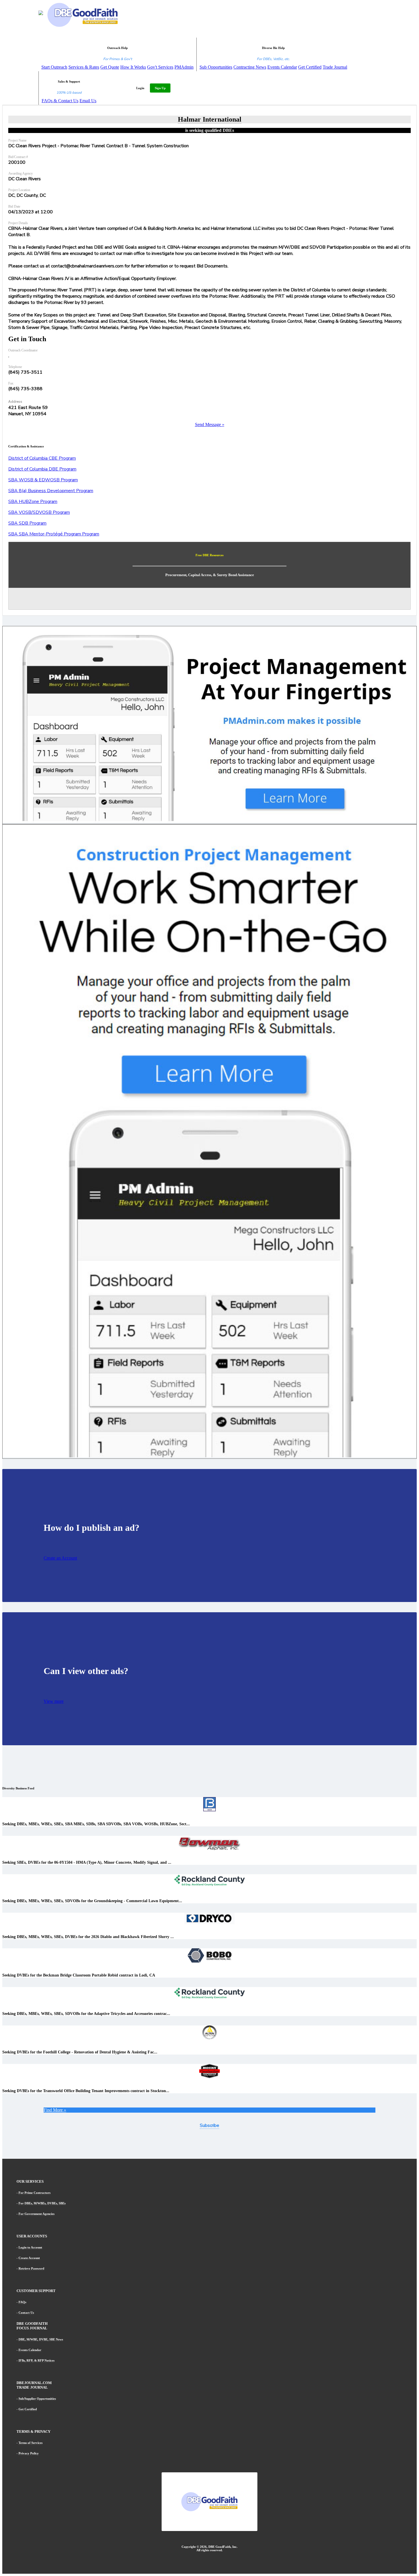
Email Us (88, 101)
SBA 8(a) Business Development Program (51, 491)
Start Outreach (54, 67)
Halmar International (210, 119)
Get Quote (110, 67)
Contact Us (26, 2313)
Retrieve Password (31, 2268)
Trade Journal (335, 67)
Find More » (55, 2110)
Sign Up (160, 88)
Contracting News (250, 67)
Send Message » (210, 424)
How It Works (133, 67)
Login (140, 88)
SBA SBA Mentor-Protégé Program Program (54, 534)
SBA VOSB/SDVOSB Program (39, 512)
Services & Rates (84, 67)
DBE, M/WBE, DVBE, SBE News (41, 2339)
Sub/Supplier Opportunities (37, 2399)
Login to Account (30, 2247)
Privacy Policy (29, 2453)
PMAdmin (184, 67)
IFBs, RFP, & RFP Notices (36, 2360)
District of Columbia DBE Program (42, 469)
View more (54, 1701)
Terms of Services (30, 2443)
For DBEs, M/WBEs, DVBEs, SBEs (42, 2203)
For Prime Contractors (34, 2193)
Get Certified (310, 67)
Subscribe (209, 2125)
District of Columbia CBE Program (42, 458)
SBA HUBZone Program (33, 502)
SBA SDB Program (27, 523)
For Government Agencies (36, 2214)
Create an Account (60, 1558)
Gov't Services (160, 67)
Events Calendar (282, 67)
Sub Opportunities (216, 67)
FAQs (22, 2302)
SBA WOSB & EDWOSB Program (43, 480)
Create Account (29, 2258)
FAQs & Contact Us (60, 101)
